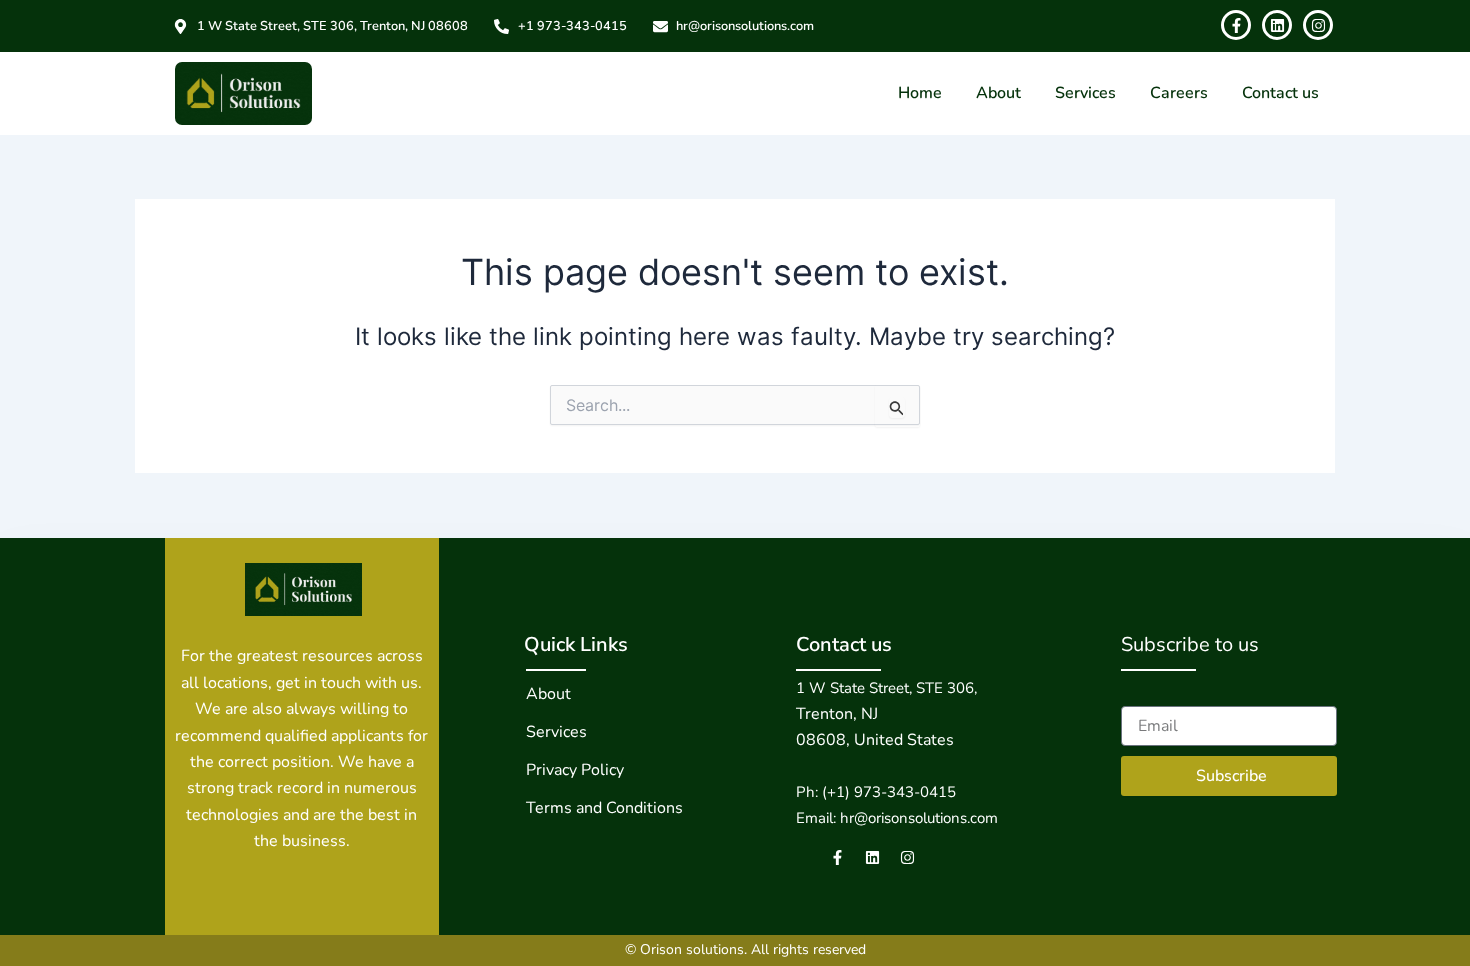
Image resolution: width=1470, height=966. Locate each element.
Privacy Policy (575, 770)
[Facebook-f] (837, 857)
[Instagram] (907, 857)
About (998, 93)
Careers (1179, 93)
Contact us (1280, 93)
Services (1085, 93)
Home (920, 93)
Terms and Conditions (604, 808)
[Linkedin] (872, 857)
